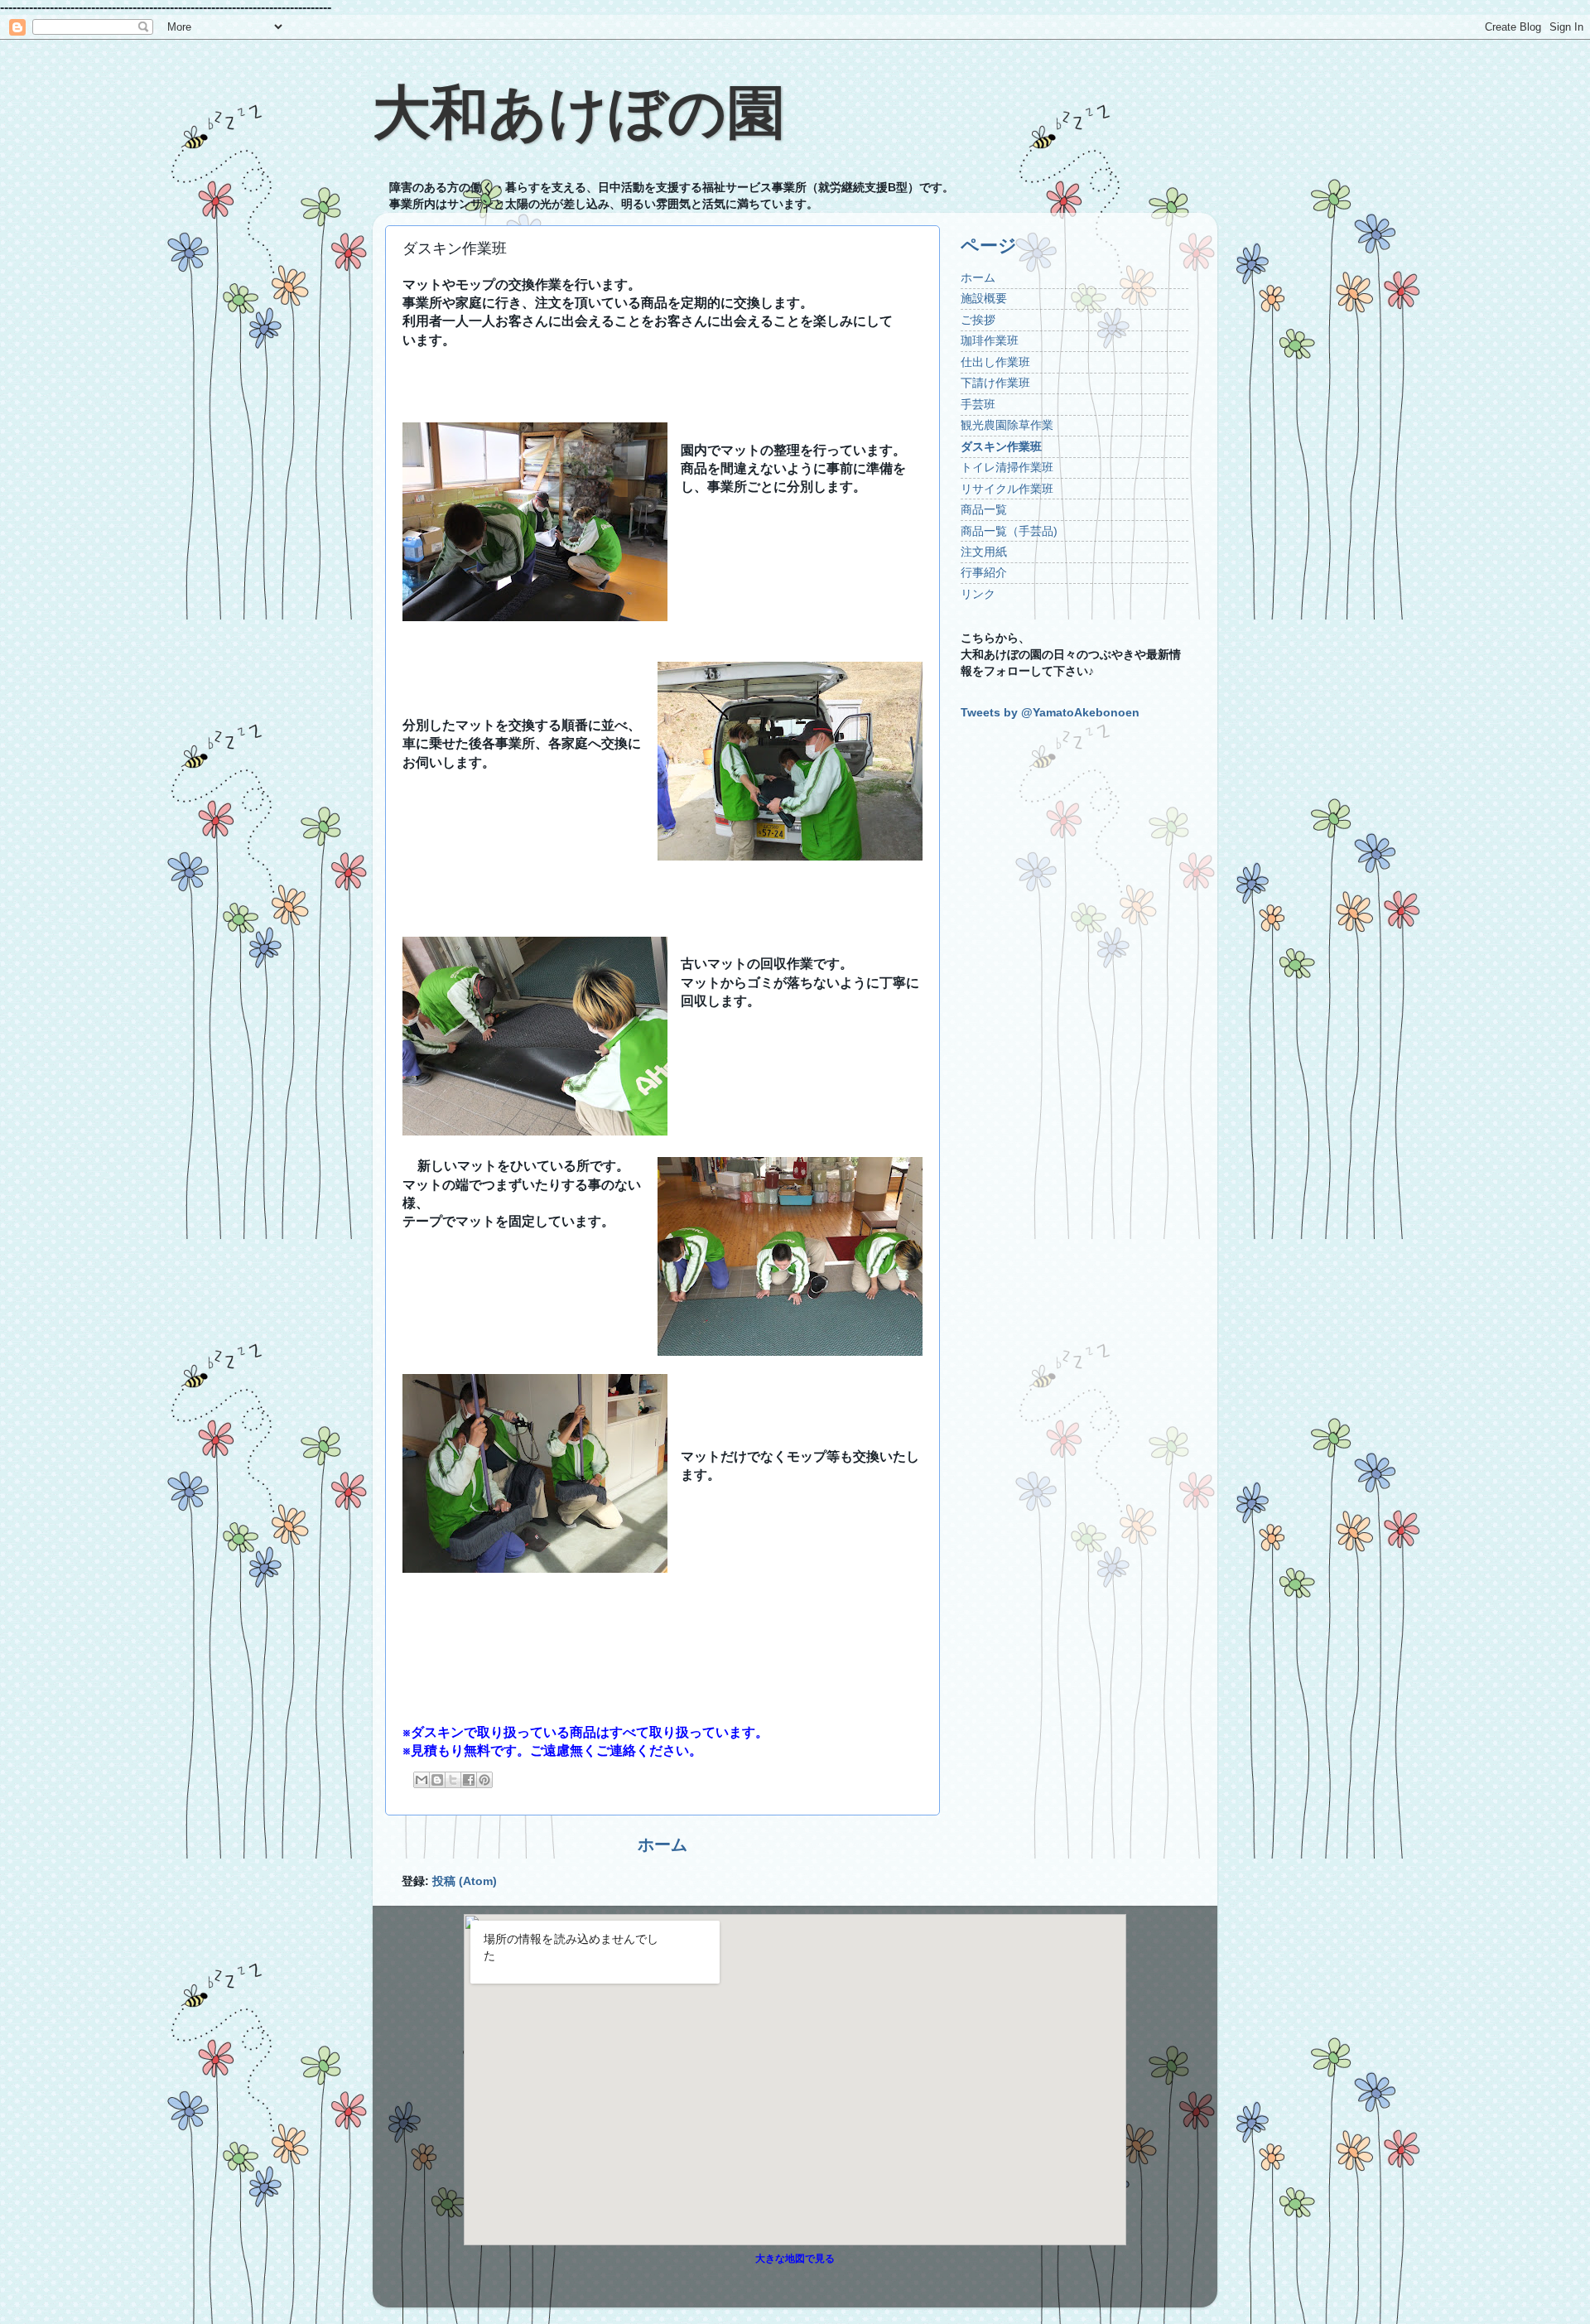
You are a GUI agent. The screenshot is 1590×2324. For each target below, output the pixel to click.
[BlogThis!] (437, 1780)
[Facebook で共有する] (469, 1780)
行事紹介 (984, 572)
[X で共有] (453, 1780)
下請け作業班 (995, 383)
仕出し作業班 (995, 362)
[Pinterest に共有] (484, 1780)
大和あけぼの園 (579, 113)
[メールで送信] (422, 1780)
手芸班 (978, 404)
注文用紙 (984, 552)
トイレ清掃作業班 (1007, 467)
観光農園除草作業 (1007, 425)
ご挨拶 (978, 320)
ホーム (662, 1844)
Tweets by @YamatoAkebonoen (1050, 712)
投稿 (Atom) (465, 1881)
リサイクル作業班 (1007, 489)
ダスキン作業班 (1001, 446)
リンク (978, 594)
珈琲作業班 (990, 340)
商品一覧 (984, 509)
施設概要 (984, 298)
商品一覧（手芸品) (1009, 531)
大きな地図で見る (795, 2259)
